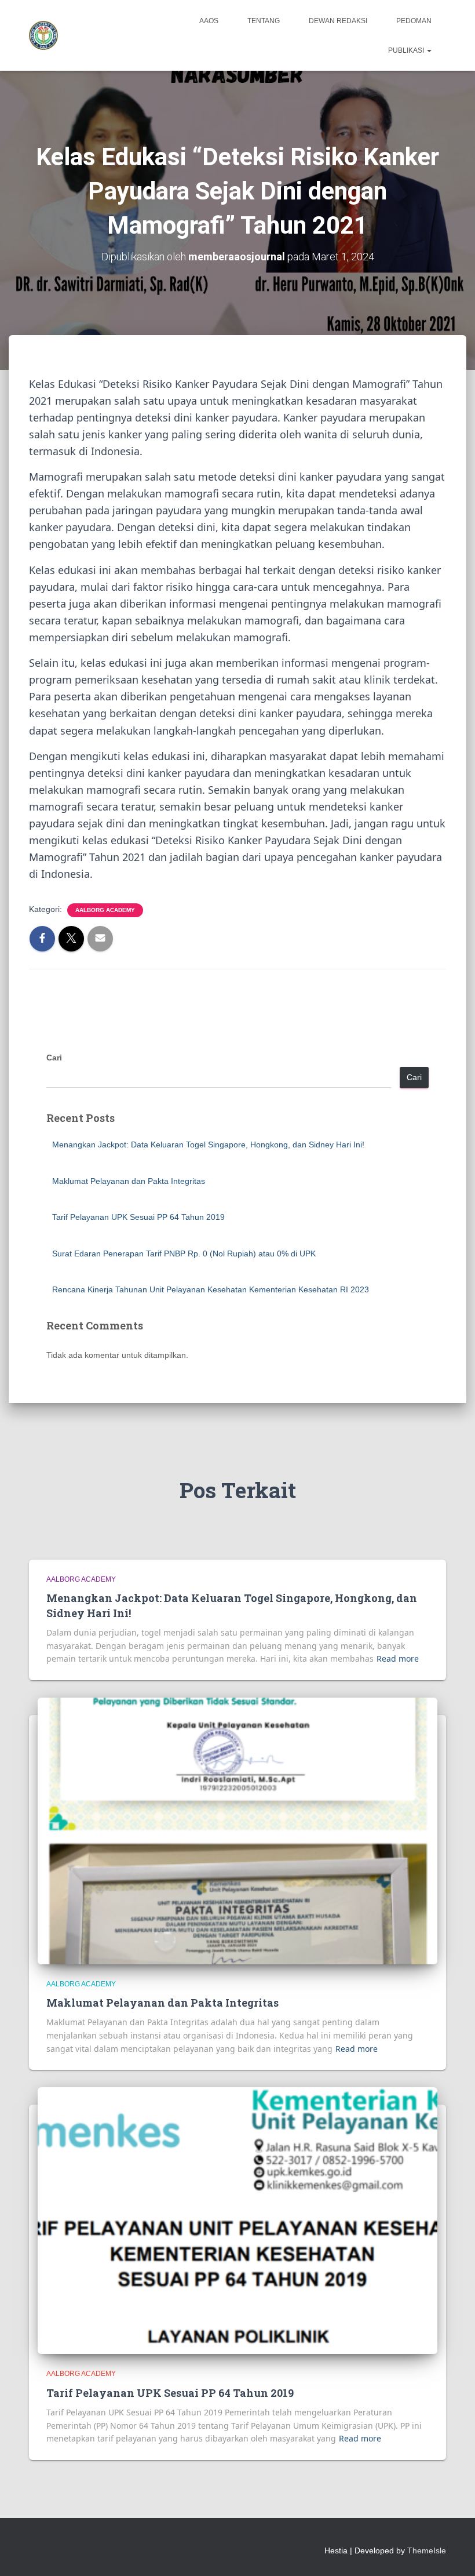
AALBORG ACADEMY (105, 910)
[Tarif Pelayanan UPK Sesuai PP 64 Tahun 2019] (237, 2220)
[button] (429, 50)
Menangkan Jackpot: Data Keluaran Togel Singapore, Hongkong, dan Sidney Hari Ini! (208, 1145)
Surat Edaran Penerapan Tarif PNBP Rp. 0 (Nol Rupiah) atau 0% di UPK (184, 1254)
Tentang (264, 21)
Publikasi (407, 50)
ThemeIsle (427, 2550)
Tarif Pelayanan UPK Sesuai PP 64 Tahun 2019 (138, 1217)
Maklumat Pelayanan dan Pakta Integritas (129, 1181)
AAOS (209, 21)
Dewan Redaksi (338, 21)
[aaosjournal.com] (43, 35)
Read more (398, 1658)
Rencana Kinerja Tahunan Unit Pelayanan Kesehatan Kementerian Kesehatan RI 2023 (211, 1289)
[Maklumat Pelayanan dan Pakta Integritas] (237, 1830)
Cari (54, 1058)
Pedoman (414, 21)
